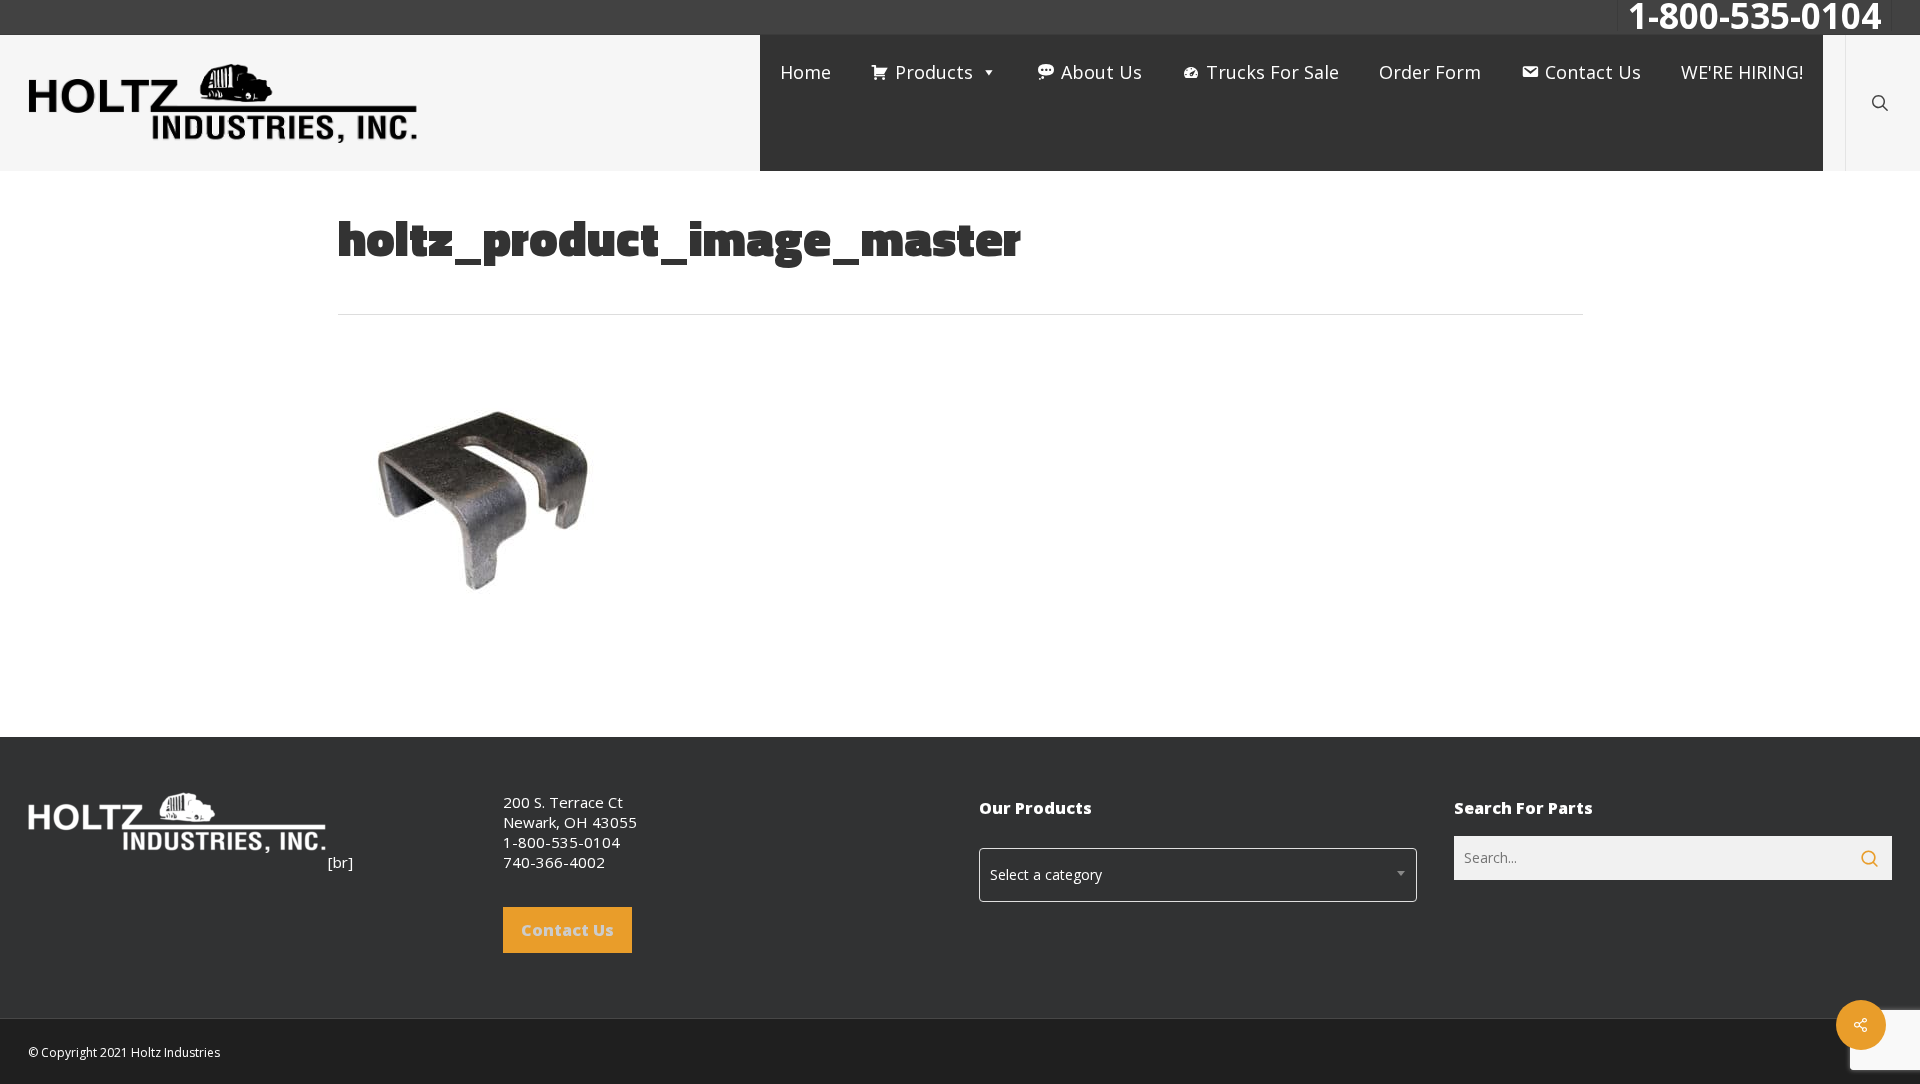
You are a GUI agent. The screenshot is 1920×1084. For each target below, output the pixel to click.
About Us (1101, 72)
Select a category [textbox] (1046, 874)
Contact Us (1593, 72)
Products (934, 72)
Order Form (1430, 72)
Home (805, 72)
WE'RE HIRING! (1742, 72)
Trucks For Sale (1272, 72)
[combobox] (1198, 875)
